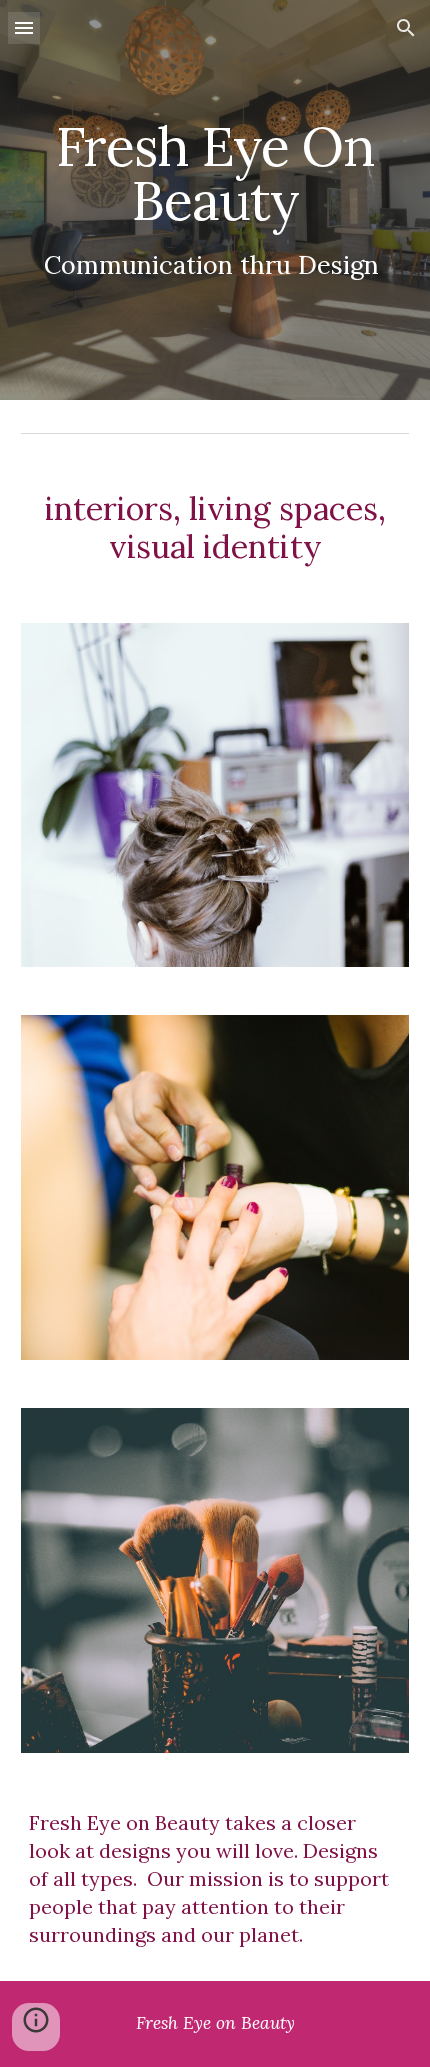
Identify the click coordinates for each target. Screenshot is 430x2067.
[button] (24, 27)
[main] (215, 200)
